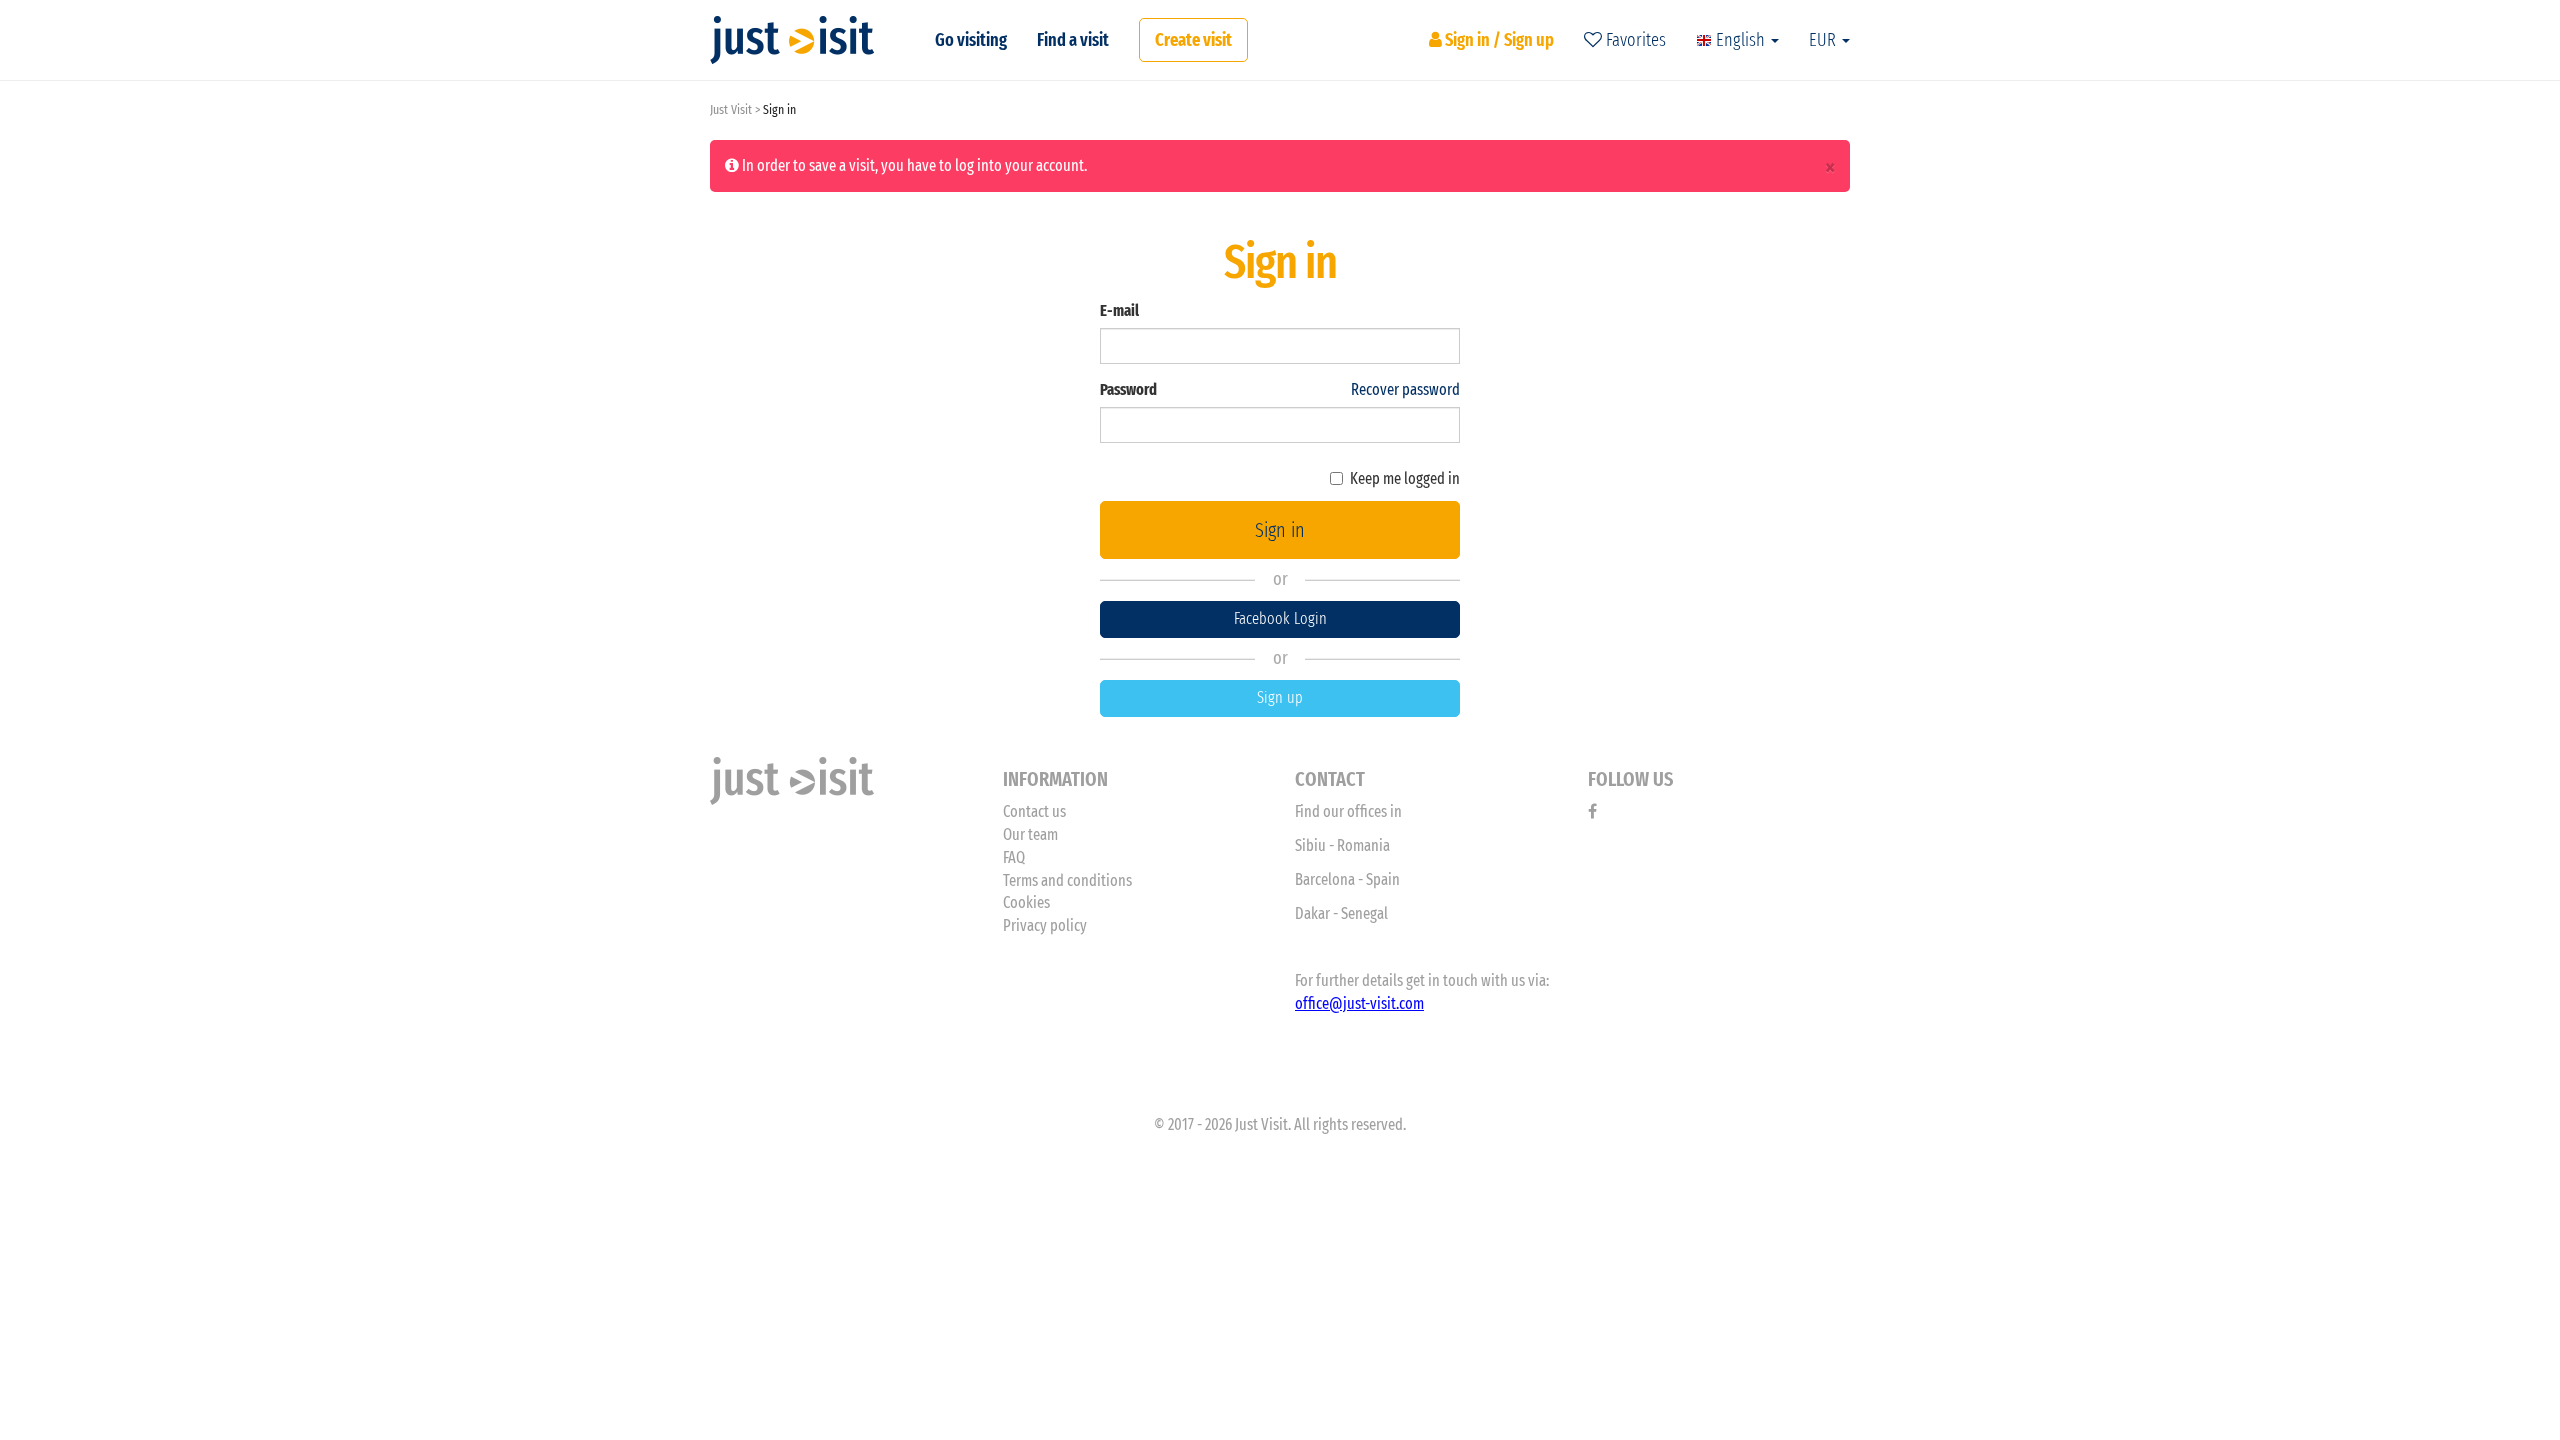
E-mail (1119, 310)
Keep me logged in (1405, 478)
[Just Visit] (792, 40)
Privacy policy (1045, 925)
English (1740, 40)
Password (1128, 389)
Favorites (1634, 40)
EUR (1824, 40)
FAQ (1014, 857)
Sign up (1280, 697)
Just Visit (731, 109)
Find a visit (1073, 40)
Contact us (1034, 811)
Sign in (1280, 530)
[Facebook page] (1592, 811)
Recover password (1405, 389)
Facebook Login (1280, 618)
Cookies (1026, 902)
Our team (1030, 834)
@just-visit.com (1376, 1003)
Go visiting (971, 40)
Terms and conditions (1067, 880)
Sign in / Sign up (1498, 40)
